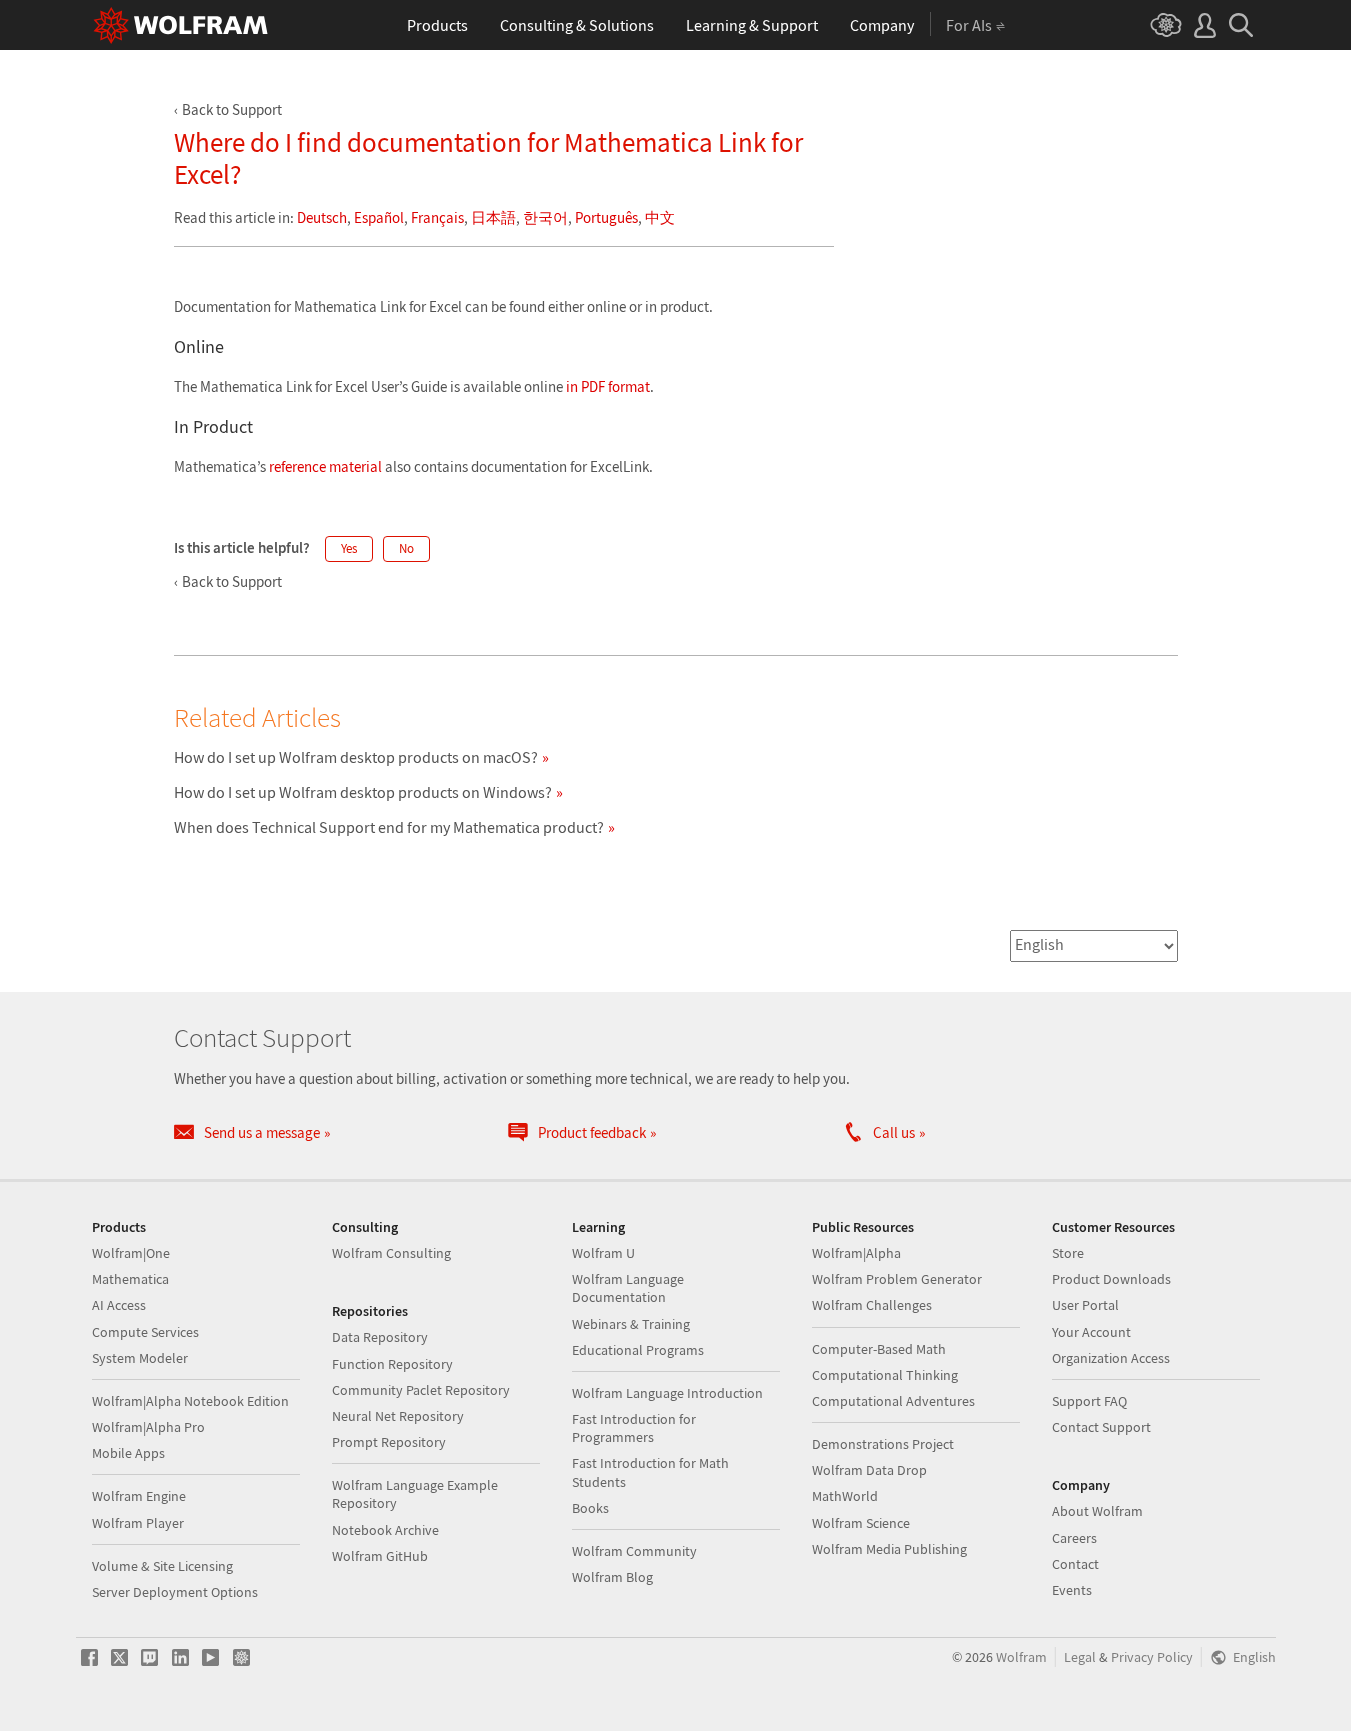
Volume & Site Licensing (162, 1566)
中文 (660, 217)
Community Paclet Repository (421, 1390)
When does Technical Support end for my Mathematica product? (389, 827)
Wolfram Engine (139, 1496)
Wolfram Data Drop (869, 1470)
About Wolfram (1097, 1511)
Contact (1075, 1564)
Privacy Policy (1152, 1657)
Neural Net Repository (398, 1416)
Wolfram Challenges (872, 1305)
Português (606, 217)
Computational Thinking (885, 1375)
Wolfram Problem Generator (897, 1279)
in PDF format (608, 386)
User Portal (1085, 1305)
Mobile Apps (128, 1453)
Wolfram (1021, 1657)
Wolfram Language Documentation (628, 1288)
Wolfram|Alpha (856, 1253)
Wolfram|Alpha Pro (148, 1427)
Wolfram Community (634, 1551)
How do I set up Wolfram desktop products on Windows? (363, 792)
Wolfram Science (861, 1523)
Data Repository (380, 1337)
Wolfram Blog (612, 1577)
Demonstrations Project (883, 1444)
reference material (325, 466)
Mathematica (130, 1279)
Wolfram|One (131, 1253)
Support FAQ (1089, 1401)
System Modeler (140, 1358)
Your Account (1091, 1332)
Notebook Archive (385, 1530)
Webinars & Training (631, 1324)
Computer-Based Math (879, 1349)
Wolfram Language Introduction (667, 1393)
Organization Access (1111, 1358)
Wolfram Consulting (391, 1253)
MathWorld (845, 1496)
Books (590, 1508)
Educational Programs (638, 1350)
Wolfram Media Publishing (889, 1549)
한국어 (545, 217)
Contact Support (1101, 1427)
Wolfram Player (138, 1523)
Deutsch (322, 217)
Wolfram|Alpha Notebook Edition (190, 1401)
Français (437, 217)
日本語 (493, 217)
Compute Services (145, 1332)
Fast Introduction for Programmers (634, 1428)
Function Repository (392, 1364)
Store (1068, 1253)
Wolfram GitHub (380, 1556)
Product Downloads (1111, 1279)
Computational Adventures (893, 1401)
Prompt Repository (389, 1442)
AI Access (119, 1305)
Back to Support (232, 109)
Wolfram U (603, 1253)
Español (379, 217)
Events (1072, 1590)
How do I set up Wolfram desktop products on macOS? (356, 757)
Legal (1080, 1657)
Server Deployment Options (175, 1592)
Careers (1074, 1538)
